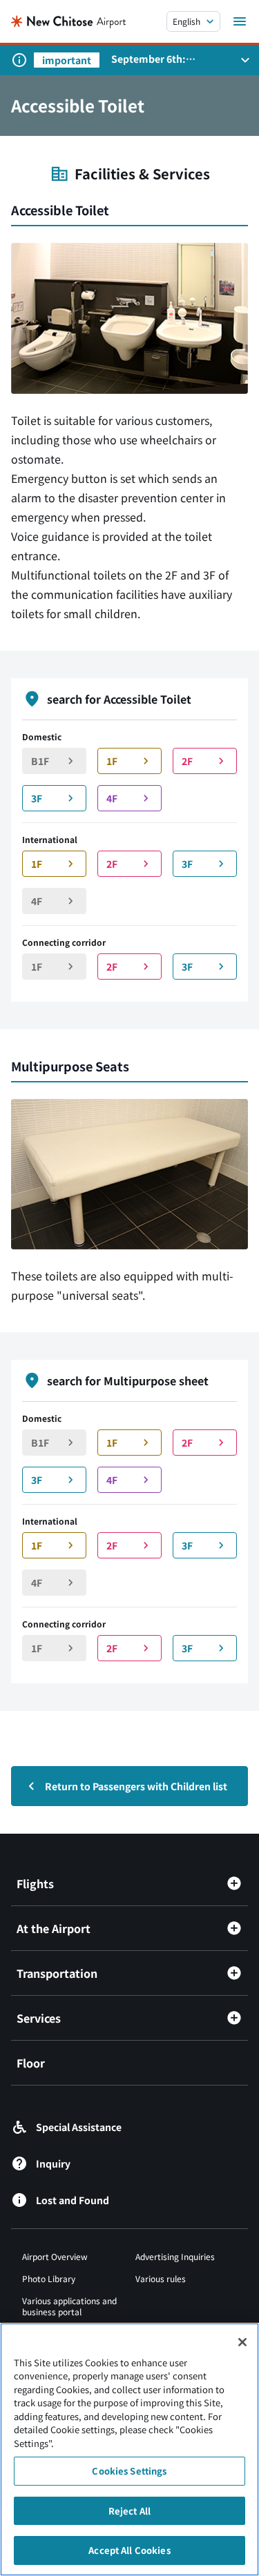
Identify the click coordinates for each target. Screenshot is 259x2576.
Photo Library (49, 2278)
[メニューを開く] (240, 21)
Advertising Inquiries (175, 2256)
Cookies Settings (129, 2471)
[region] (129, 2449)
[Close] (242, 2342)
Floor (31, 2063)
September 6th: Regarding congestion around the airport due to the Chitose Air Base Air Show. (171, 59)
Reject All (129, 2511)
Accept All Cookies (129, 2550)
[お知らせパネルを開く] (245, 60)
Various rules (161, 2278)
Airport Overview (55, 2256)
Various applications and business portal (69, 2306)
